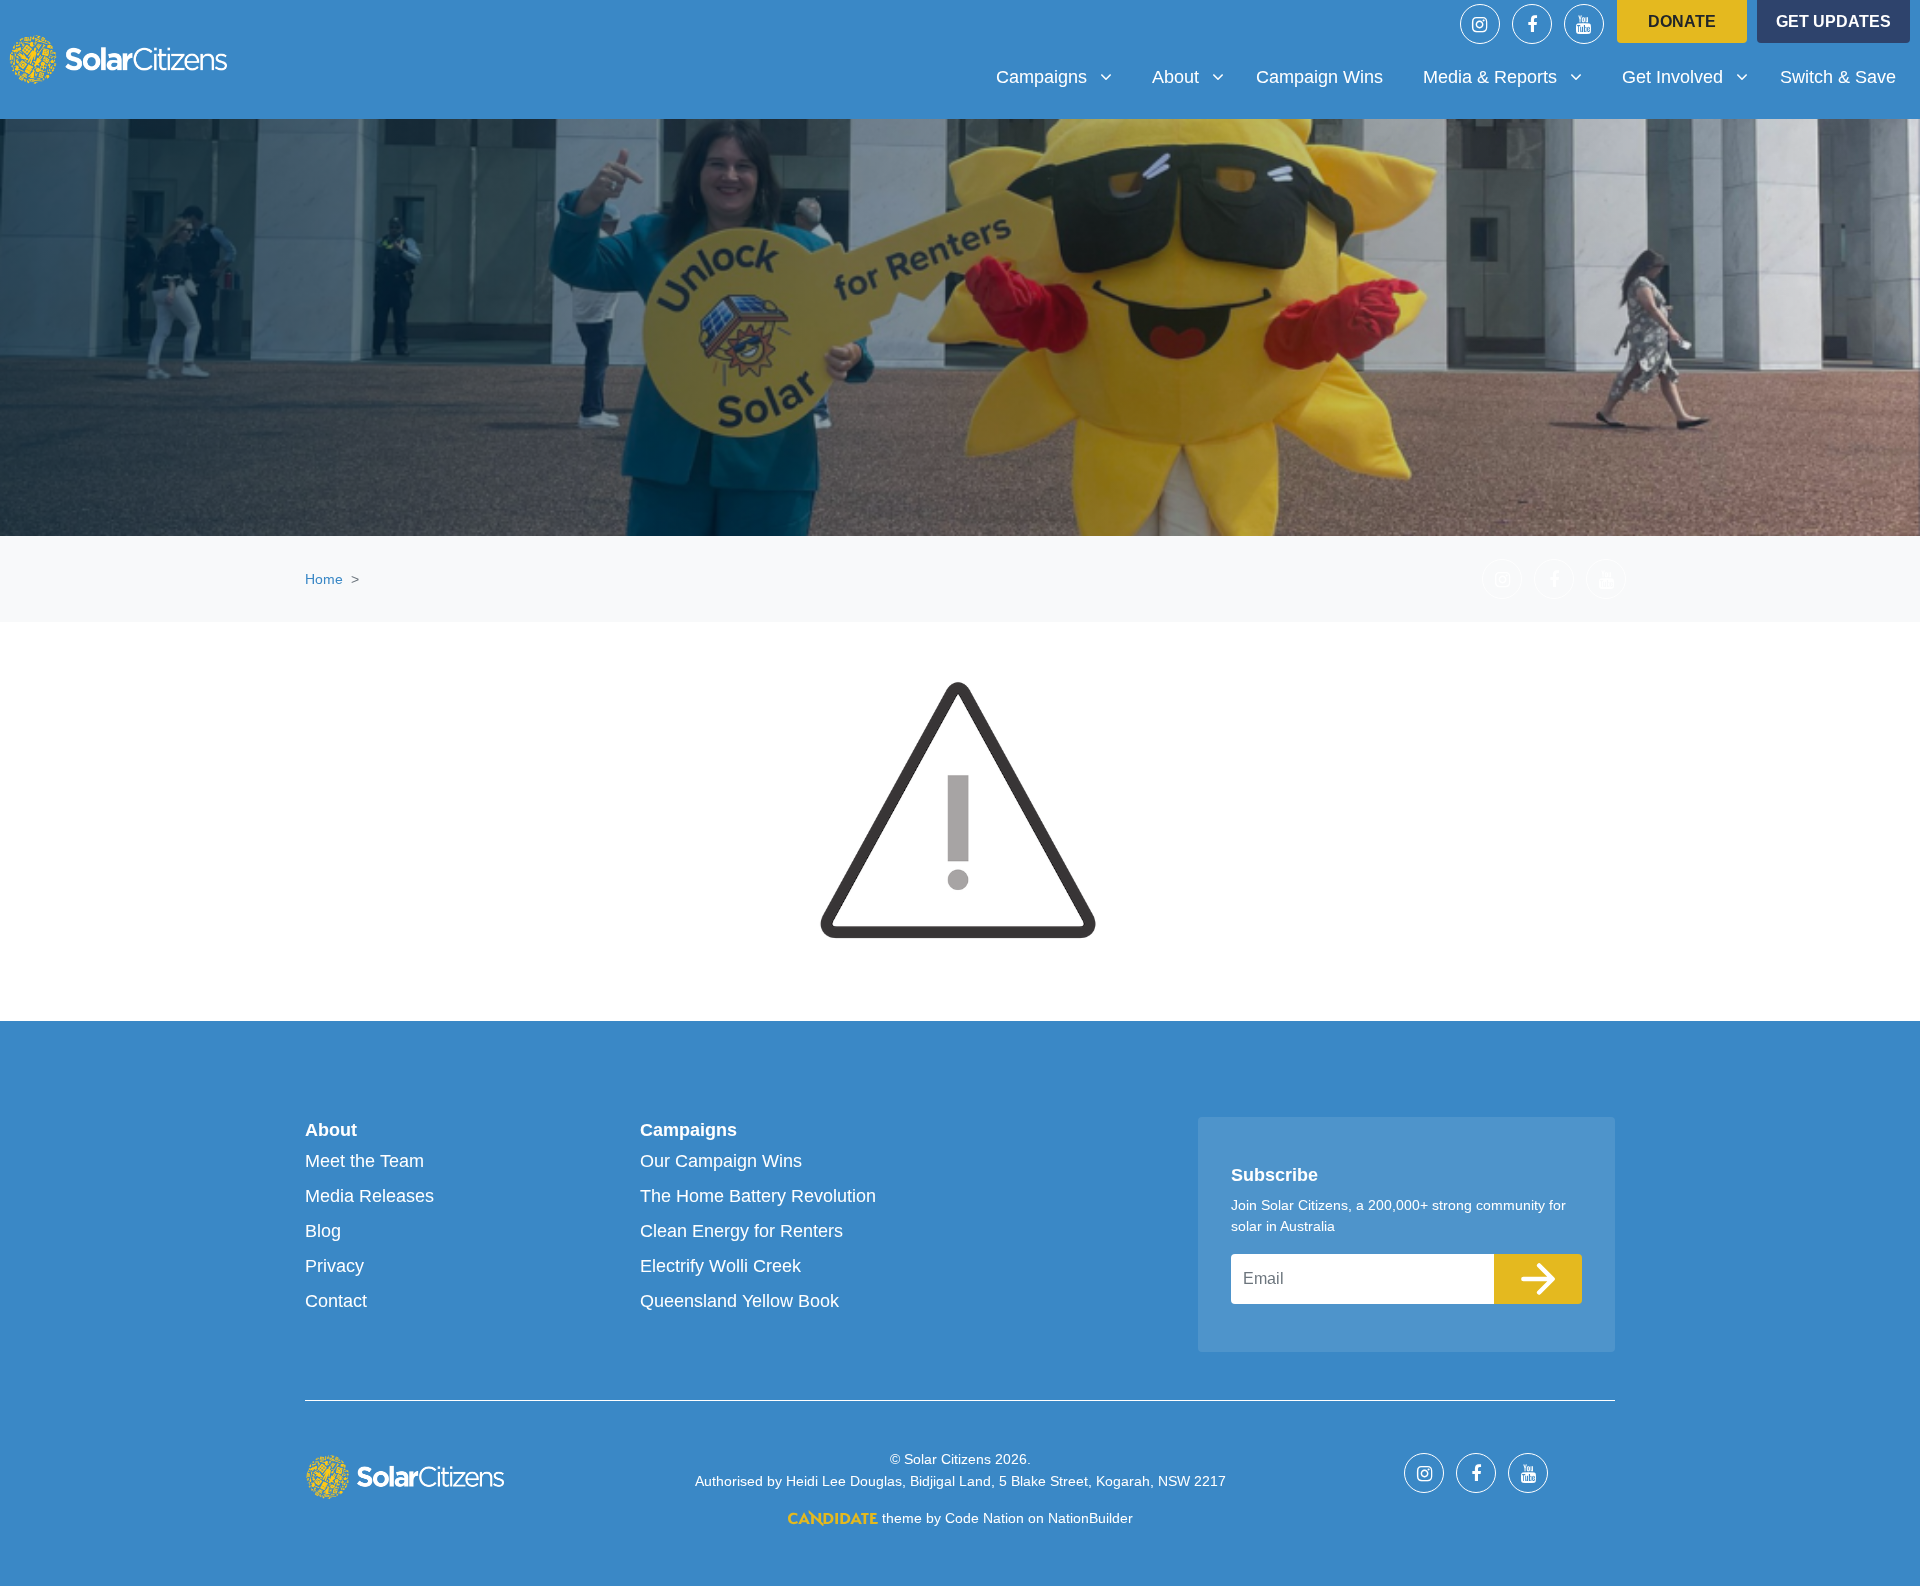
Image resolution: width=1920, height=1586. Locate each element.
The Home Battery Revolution (758, 1196)
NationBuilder (1090, 1518)
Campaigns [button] (1061, 76)
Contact (336, 1301)
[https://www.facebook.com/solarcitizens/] (1532, 24)
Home (324, 579)
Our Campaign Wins (721, 1161)
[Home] (118, 59)
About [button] (1195, 76)
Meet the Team (364, 1161)
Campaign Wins (1319, 77)
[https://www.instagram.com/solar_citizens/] (1480, 24)
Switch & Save (1838, 77)
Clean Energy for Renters (741, 1231)
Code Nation (984, 1518)
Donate (1682, 21)
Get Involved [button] (1692, 76)
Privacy (334, 1266)
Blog (323, 1231)
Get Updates (1833, 21)
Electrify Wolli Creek (720, 1266)
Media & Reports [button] (1497, 76)
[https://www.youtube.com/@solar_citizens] (1584, 24)
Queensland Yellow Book (739, 1301)
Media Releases (369, 1196)
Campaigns (688, 1130)
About (331, 1130)
